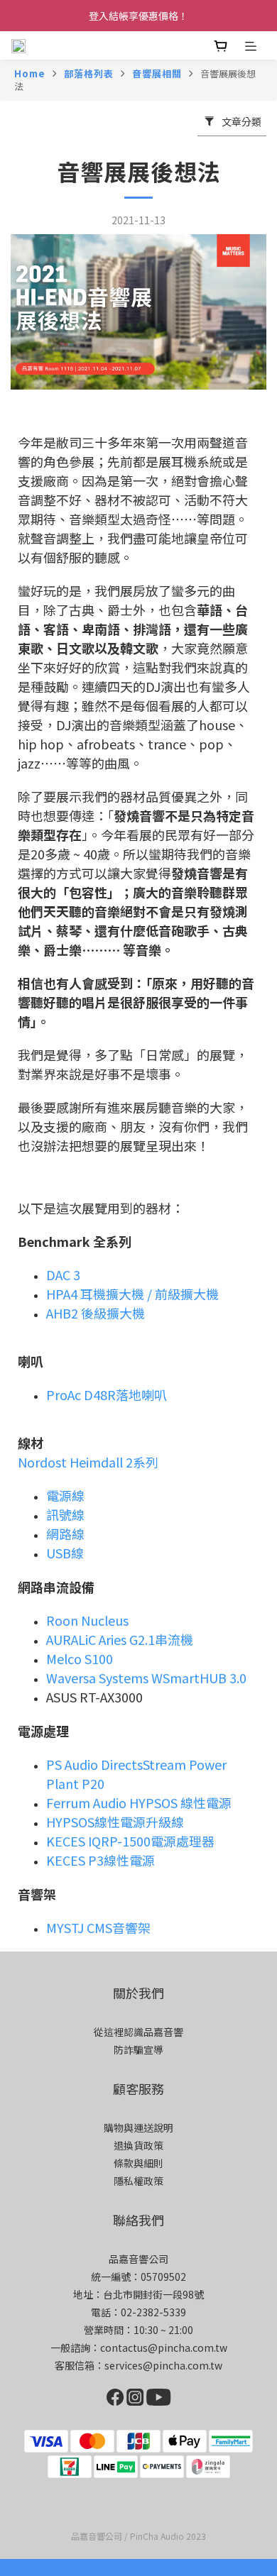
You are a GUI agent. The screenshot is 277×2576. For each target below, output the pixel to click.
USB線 (65, 1553)
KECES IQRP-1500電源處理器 (130, 1841)
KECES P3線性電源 (101, 1860)
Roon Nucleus (87, 1620)
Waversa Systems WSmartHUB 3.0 (146, 1678)
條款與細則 (138, 2163)
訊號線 (65, 1514)
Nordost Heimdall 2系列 (88, 1462)
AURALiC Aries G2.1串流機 (120, 1639)
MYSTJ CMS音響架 (98, 1927)
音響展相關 (157, 73)
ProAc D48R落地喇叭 (107, 1394)
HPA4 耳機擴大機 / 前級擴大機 (132, 1294)
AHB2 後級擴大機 (97, 1313)
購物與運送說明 (138, 2128)
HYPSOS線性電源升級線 (115, 1822)
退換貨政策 (138, 2145)
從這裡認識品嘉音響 (138, 2032)
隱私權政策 (138, 2181)
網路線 (65, 1534)
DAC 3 (63, 1275)
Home (30, 73)
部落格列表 (89, 73)
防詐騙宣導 (138, 2049)
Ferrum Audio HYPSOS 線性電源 (139, 1802)
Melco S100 (80, 1658)
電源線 (65, 1495)
